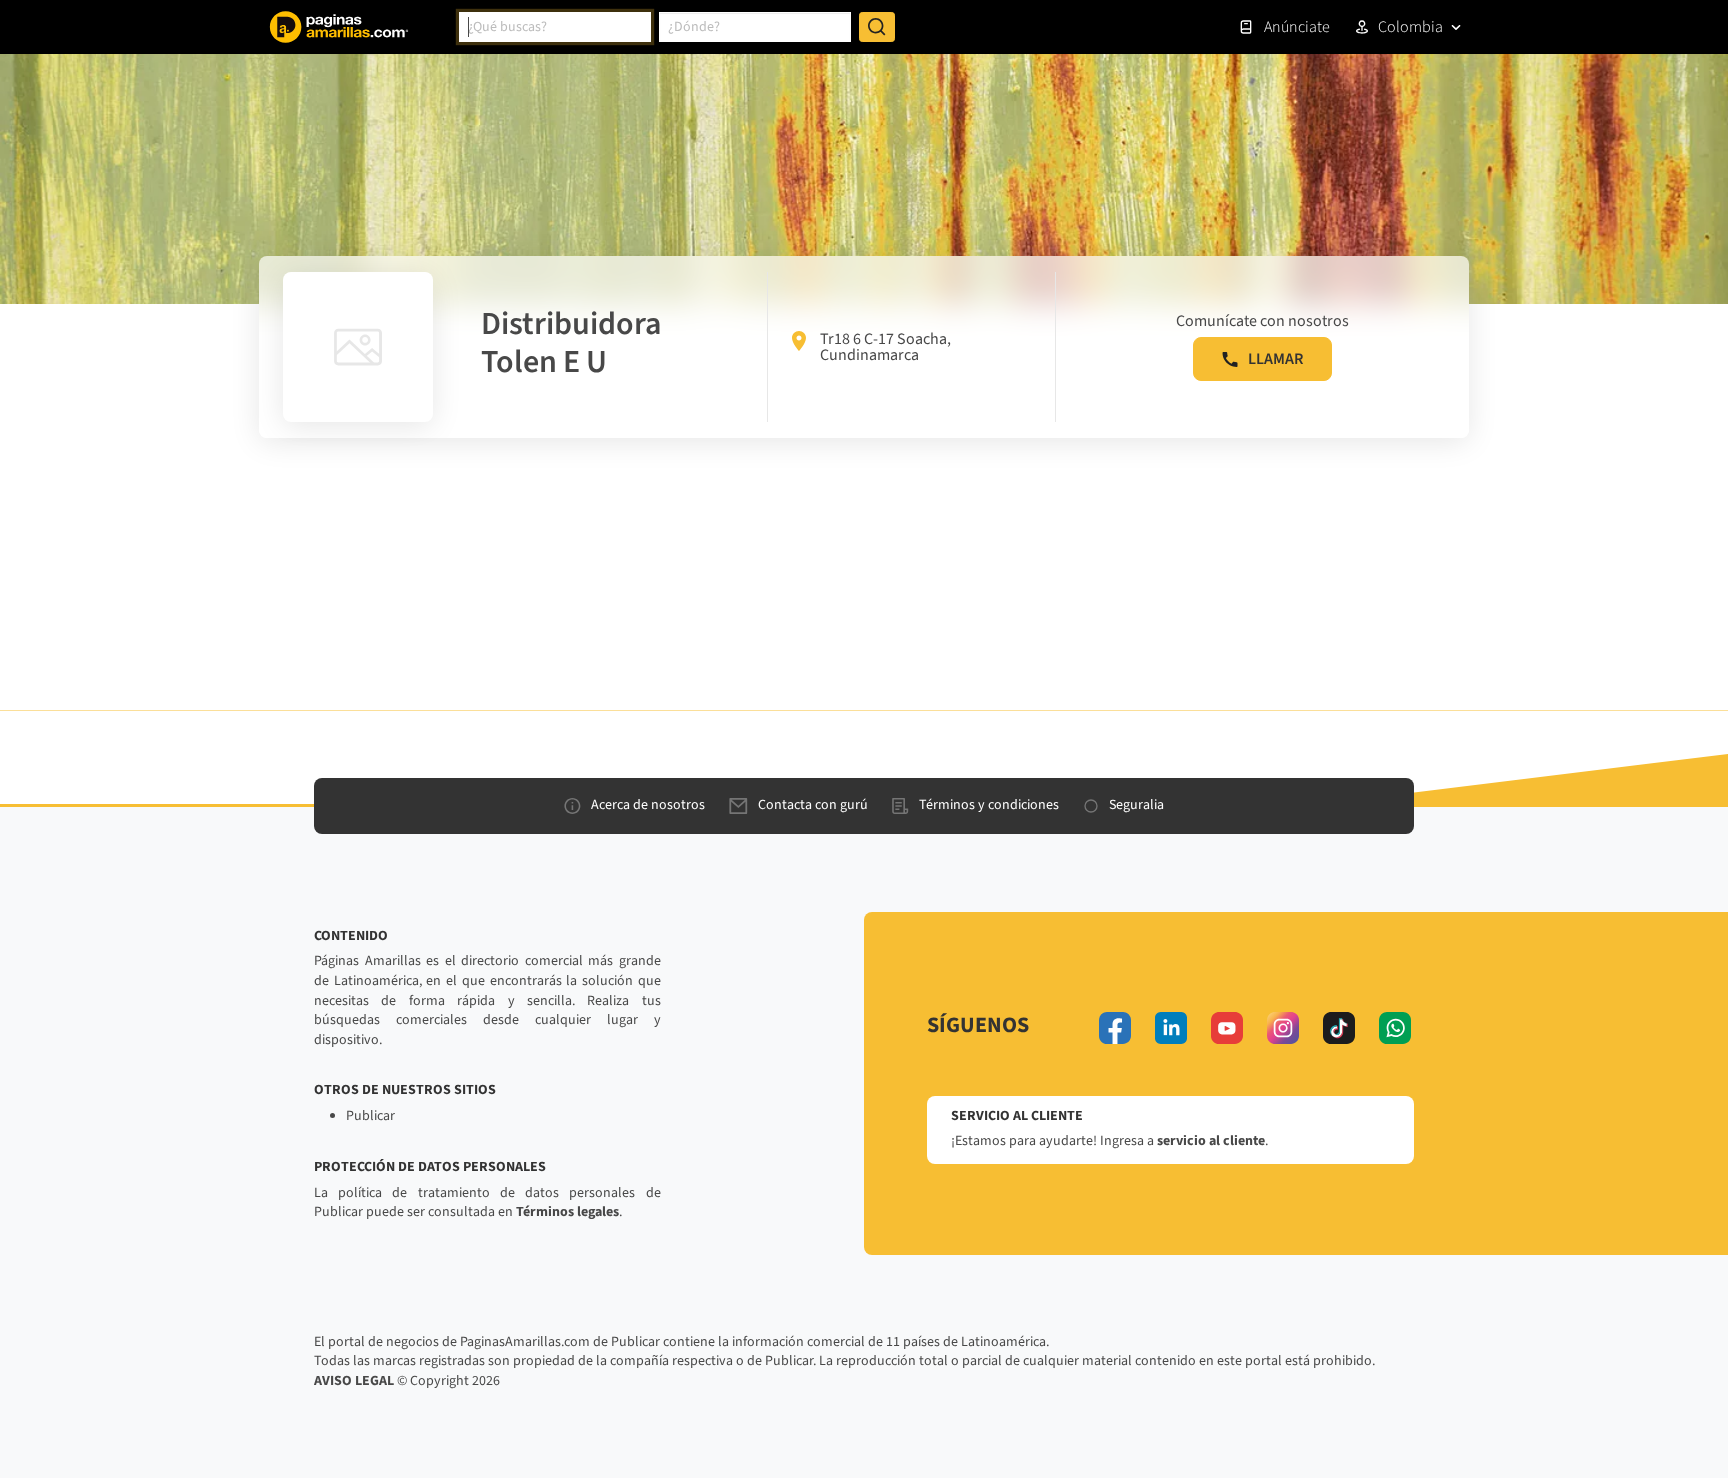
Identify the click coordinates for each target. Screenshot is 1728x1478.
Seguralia (1136, 805)
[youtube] (1227, 1028)
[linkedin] (1171, 1028)
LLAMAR (1275, 359)
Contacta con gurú (813, 805)
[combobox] (555, 27)
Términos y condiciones (989, 805)
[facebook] (1115, 1028)
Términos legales (567, 1212)
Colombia (1410, 27)
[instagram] (1283, 1028)
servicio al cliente (1211, 1141)
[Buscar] (877, 27)
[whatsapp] (1395, 1028)
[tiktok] (1339, 1028)
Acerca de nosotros (648, 805)
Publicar (370, 1116)
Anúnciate (1297, 27)
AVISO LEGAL (354, 1381)
